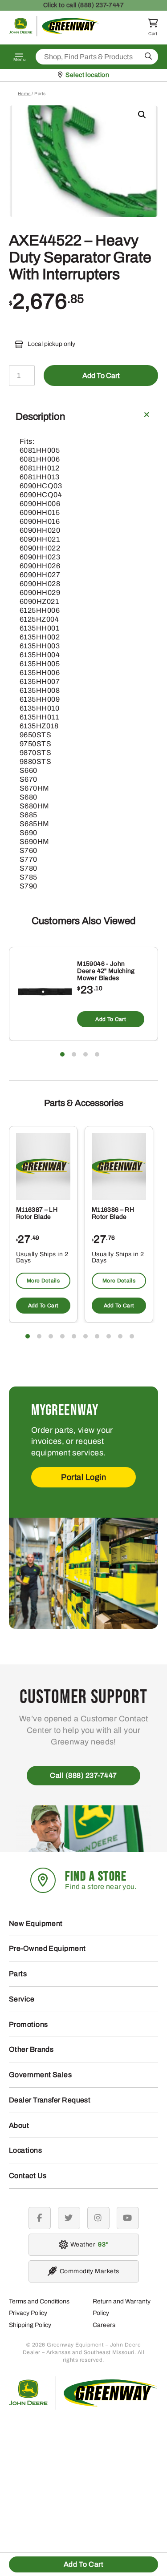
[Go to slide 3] (86, 1054)
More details (43, 1281)
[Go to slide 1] (62, 1054)
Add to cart (101, 376)
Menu (20, 60)
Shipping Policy (30, 2325)
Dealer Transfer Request (50, 2100)
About (19, 2125)
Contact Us (28, 2176)
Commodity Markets (90, 2271)
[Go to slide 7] (97, 1336)
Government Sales (40, 2075)
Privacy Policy (28, 2313)
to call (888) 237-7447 (84, 5)
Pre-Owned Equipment (47, 1948)
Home (24, 94)
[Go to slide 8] (109, 1336)
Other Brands (31, 2049)
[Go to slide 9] (120, 1336)
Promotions (29, 2024)
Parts (18, 1974)
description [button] (40, 417)
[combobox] (97, 57)
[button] (142, 115)
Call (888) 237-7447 (83, 1775)
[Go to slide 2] (74, 1054)
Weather (88, 2244)
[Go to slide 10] (132, 1336)
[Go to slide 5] (74, 1336)
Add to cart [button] (111, 1019)
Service (22, 1999)
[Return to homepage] (54, 34)
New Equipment (36, 1923)
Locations (25, 2150)
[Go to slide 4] (97, 1054)
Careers (104, 2325)
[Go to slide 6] (86, 1336)
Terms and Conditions (39, 2301)
